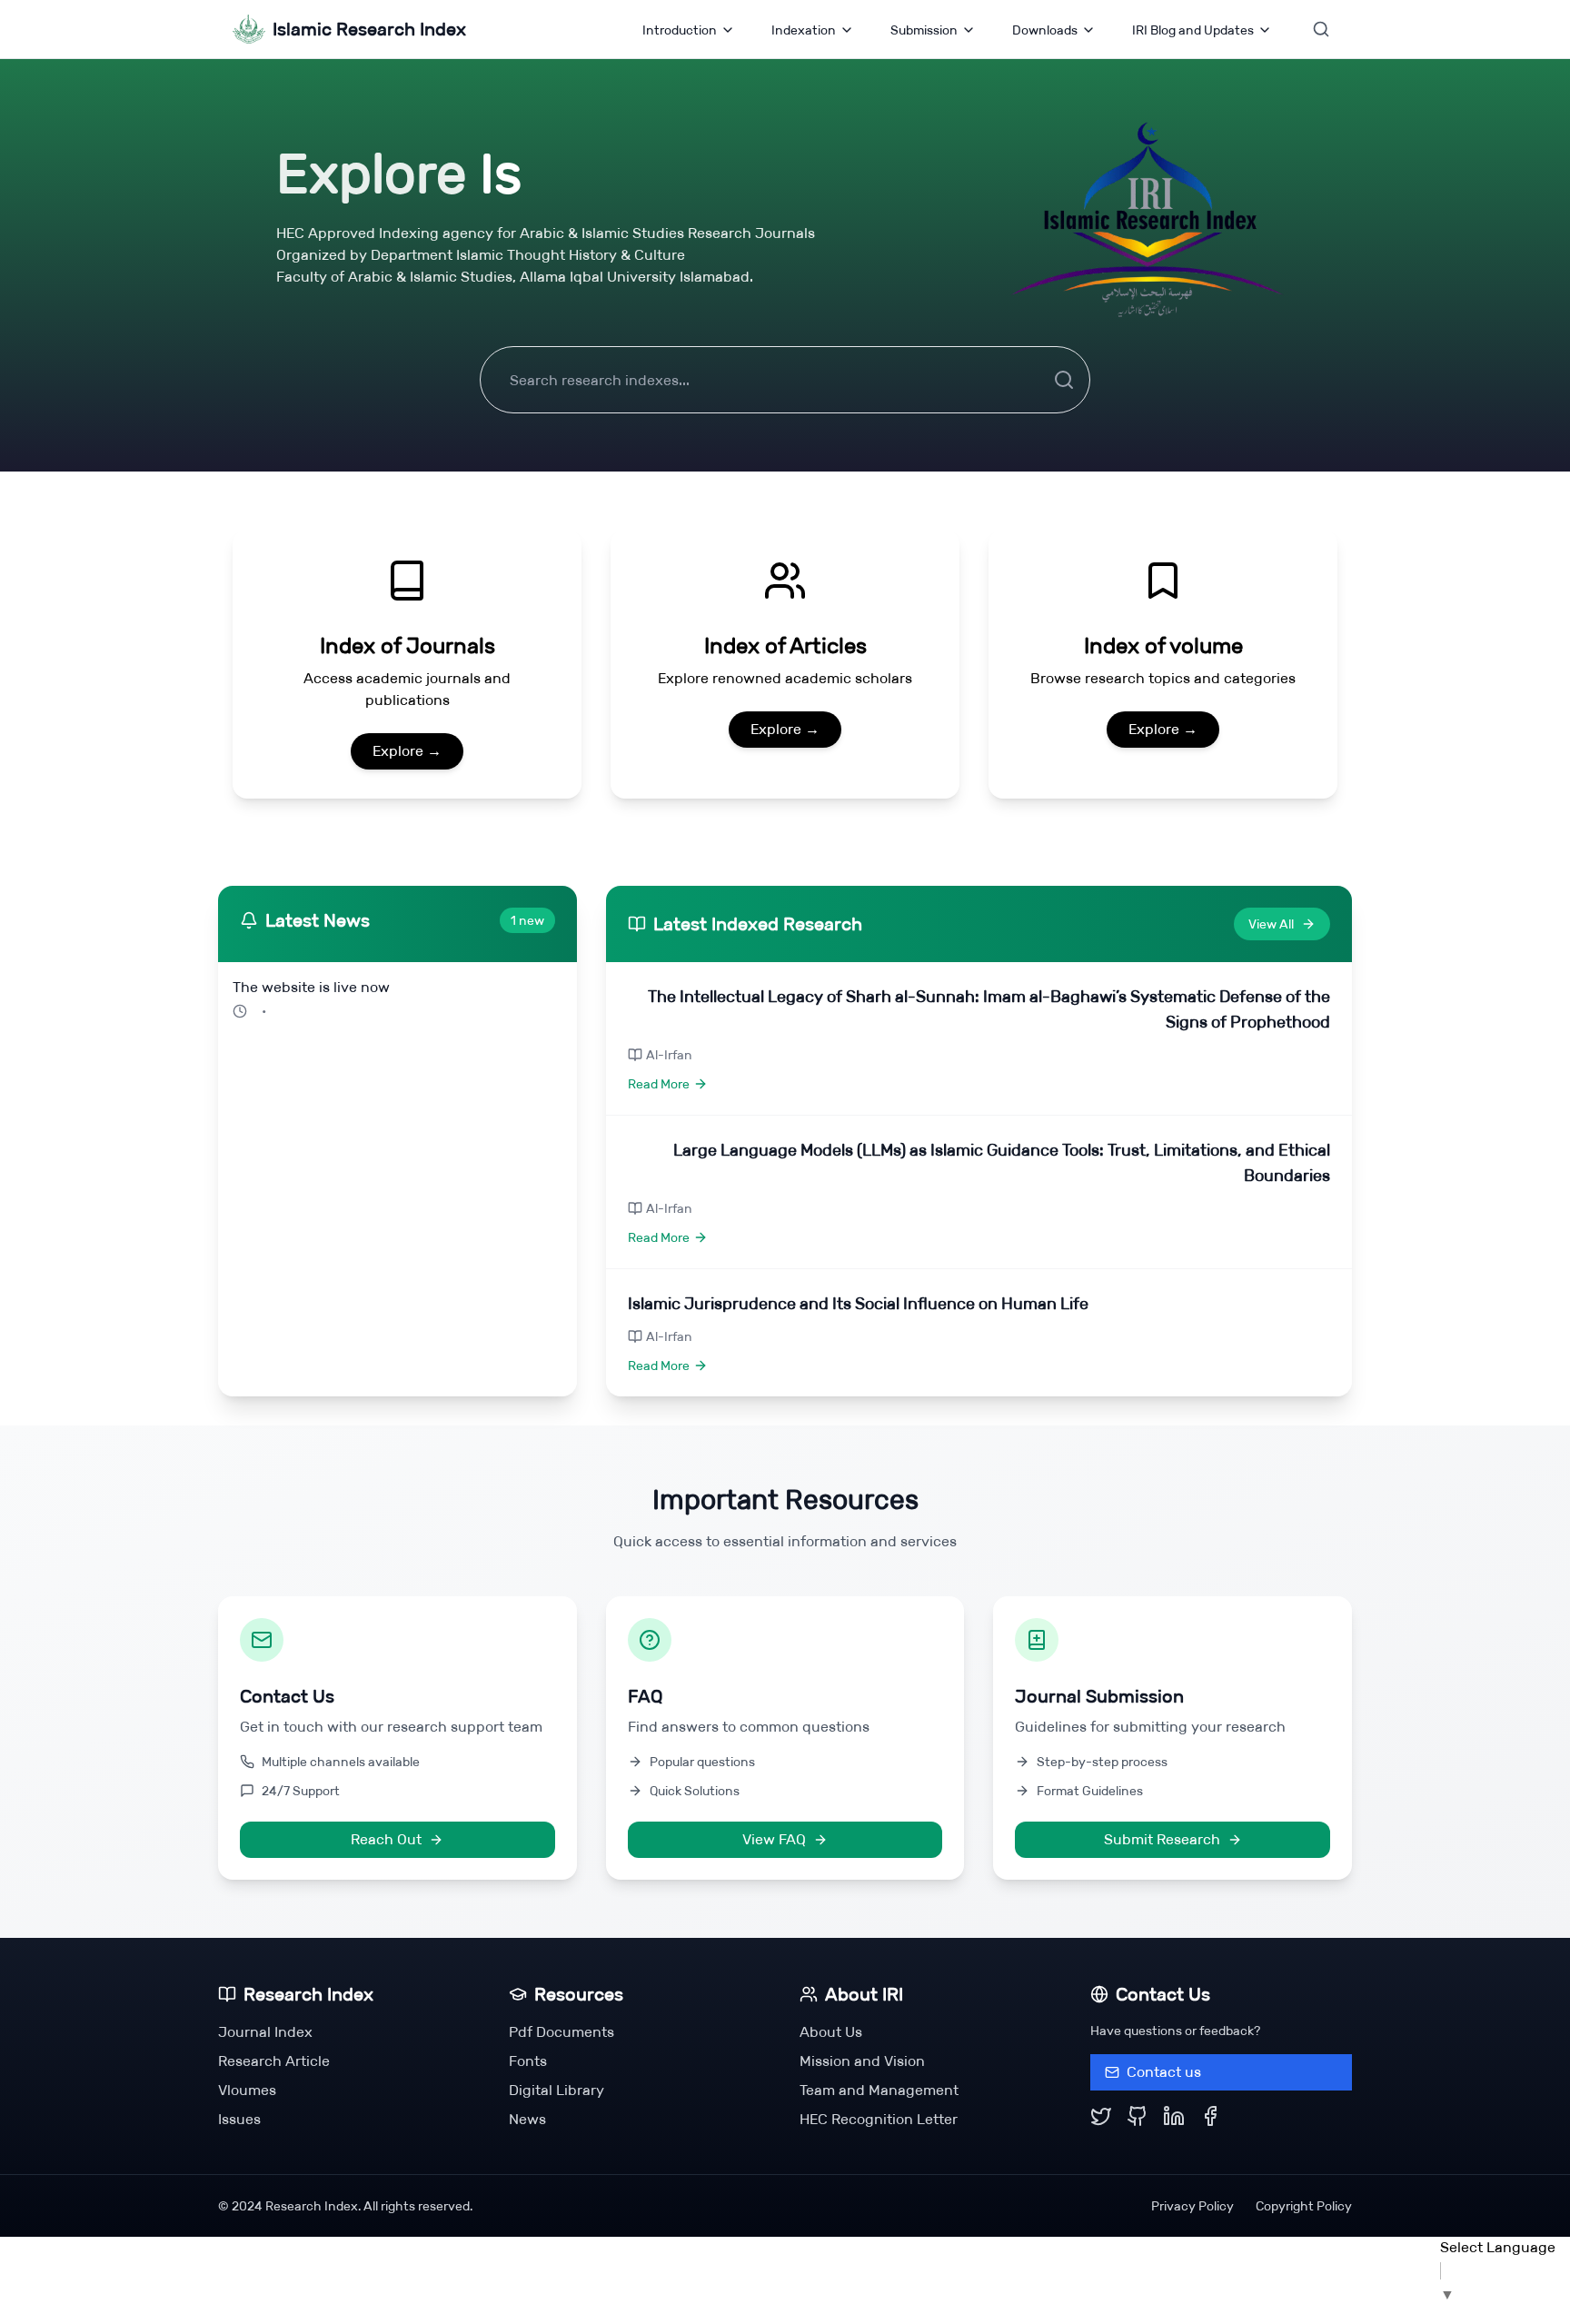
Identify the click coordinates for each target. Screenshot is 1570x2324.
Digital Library (556, 2090)
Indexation (804, 30)
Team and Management (879, 2090)
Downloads (1045, 30)
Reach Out (386, 1839)
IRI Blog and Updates (1193, 30)
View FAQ (774, 1839)
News (527, 2119)
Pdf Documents (561, 2032)
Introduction (680, 30)
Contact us (1164, 2072)
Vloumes (247, 2090)
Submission (924, 30)
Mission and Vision (862, 2061)
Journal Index (265, 2032)
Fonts (528, 2061)
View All (1271, 924)
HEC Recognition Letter (879, 2119)
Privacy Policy (1192, 2206)
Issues (239, 2119)
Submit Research (1162, 1839)
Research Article (274, 2061)
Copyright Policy (1304, 2206)
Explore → (407, 751)
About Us (831, 2032)
